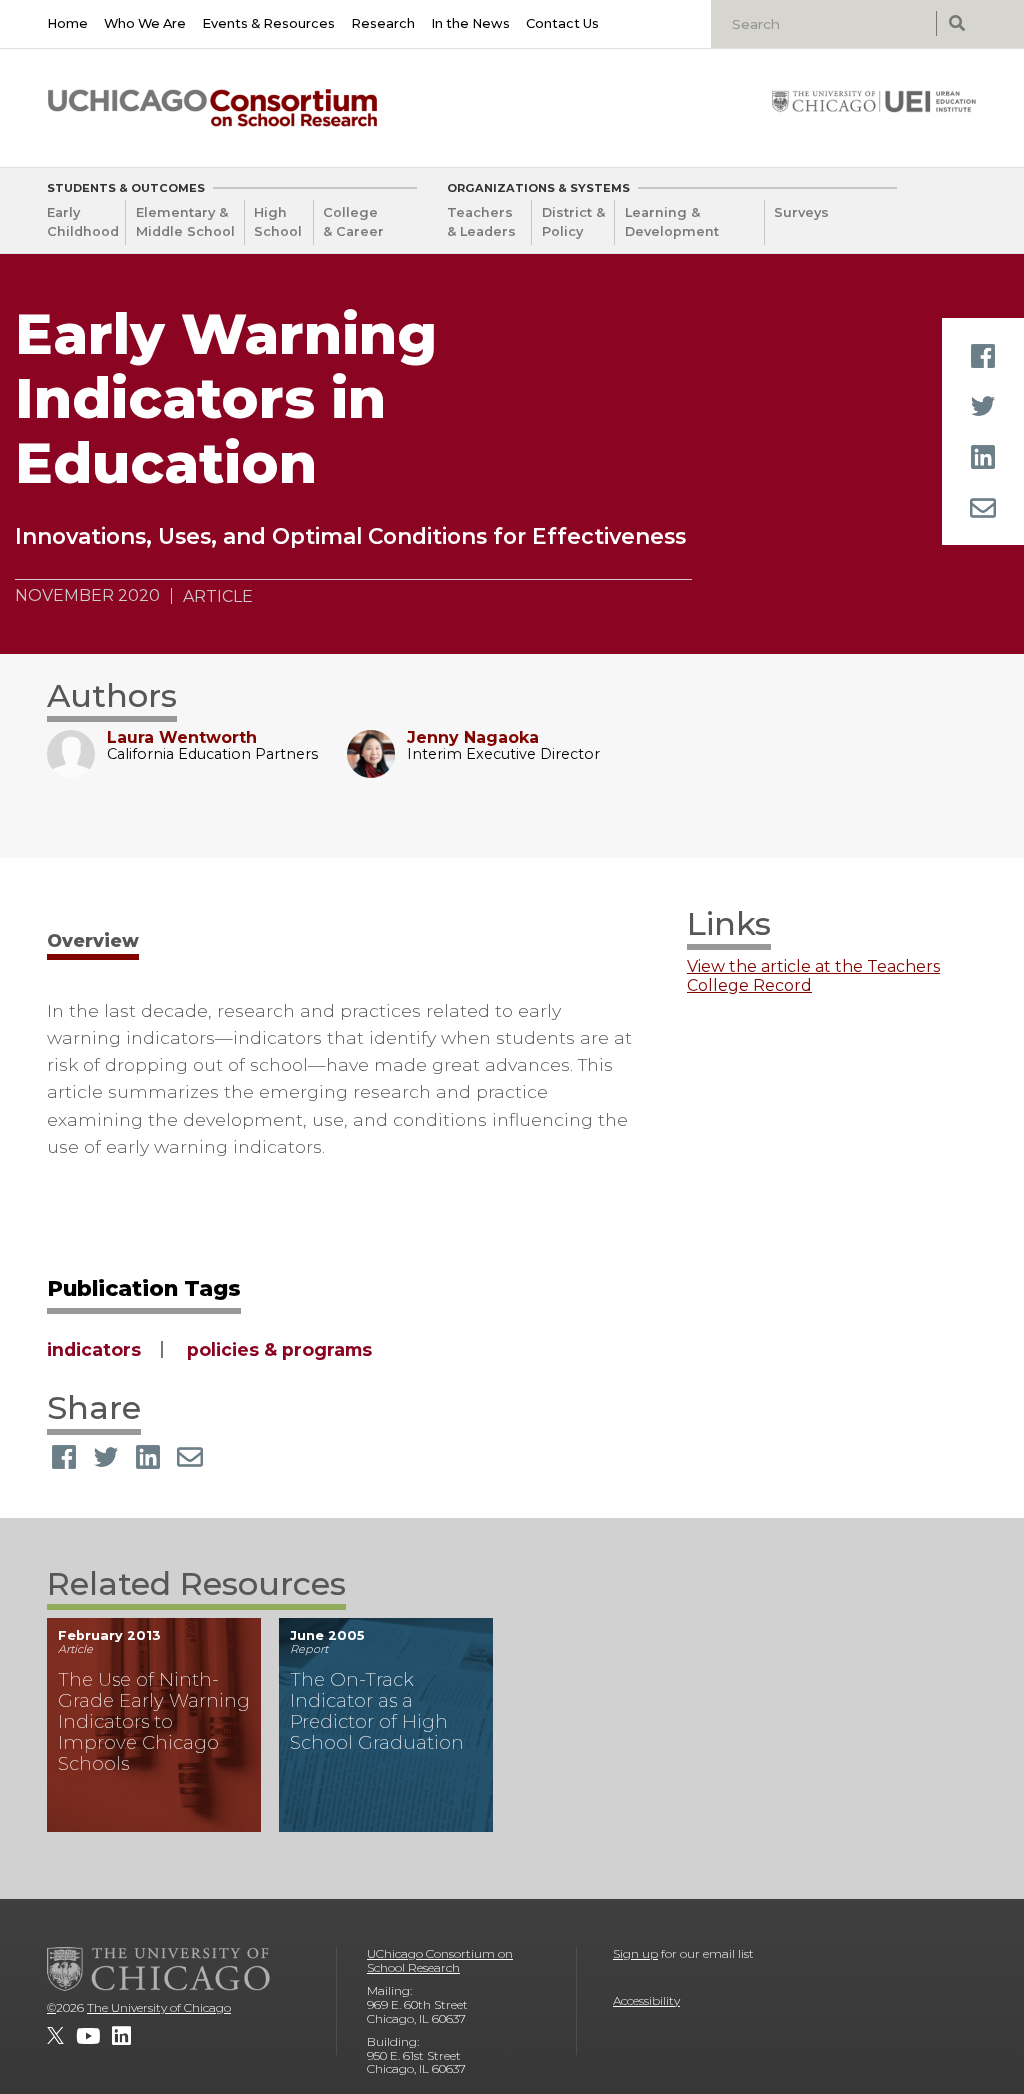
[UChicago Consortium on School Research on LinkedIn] (121, 2036)
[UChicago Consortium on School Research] (212, 108)
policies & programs (279, 1349)
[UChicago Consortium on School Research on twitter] (55, 2036)
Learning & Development (672, 222)
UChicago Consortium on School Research (440, 1960)
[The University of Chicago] (159, 1969)
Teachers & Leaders (481, 222)
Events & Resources (268, 23)
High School (278, 222)
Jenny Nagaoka (473, 737)
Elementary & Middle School (185, 222)
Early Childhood (83, 222)
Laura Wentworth (182, 737)
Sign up (635, 1953)
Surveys (801, 212)
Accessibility (646, 2000)
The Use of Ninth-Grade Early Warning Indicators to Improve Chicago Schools (154, 1722)
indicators (94, 1349)
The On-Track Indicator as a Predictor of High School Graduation (377, 1711)
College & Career (353, 222)
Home (67, 23)
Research (383, 23)
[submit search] (956, 23)
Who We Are (145, 23)
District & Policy (573, 222)
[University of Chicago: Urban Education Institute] (874, 101)
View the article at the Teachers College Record (813, 976)
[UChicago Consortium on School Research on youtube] (88, 2036)
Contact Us (562, 23)
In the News (470, 23)
